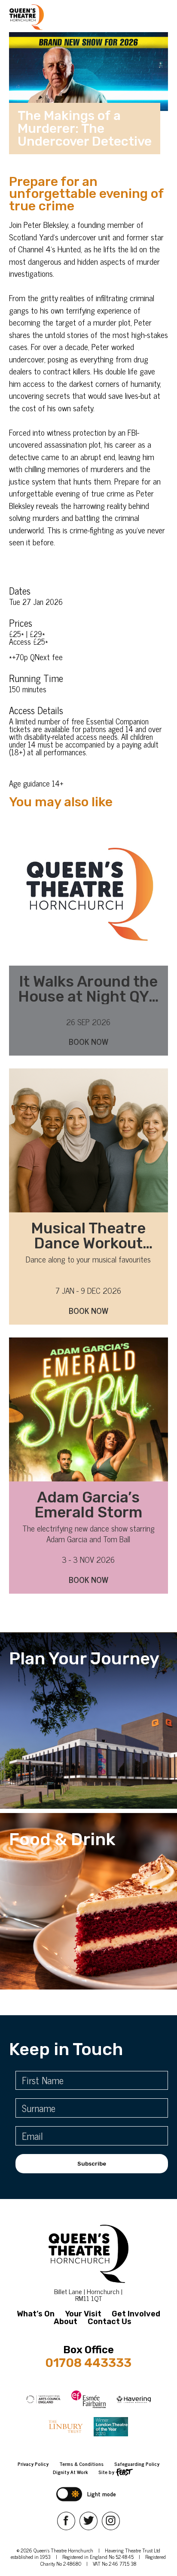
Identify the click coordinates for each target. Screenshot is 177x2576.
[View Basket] (69, 17)
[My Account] (54, 17)
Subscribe (92, 2164)
